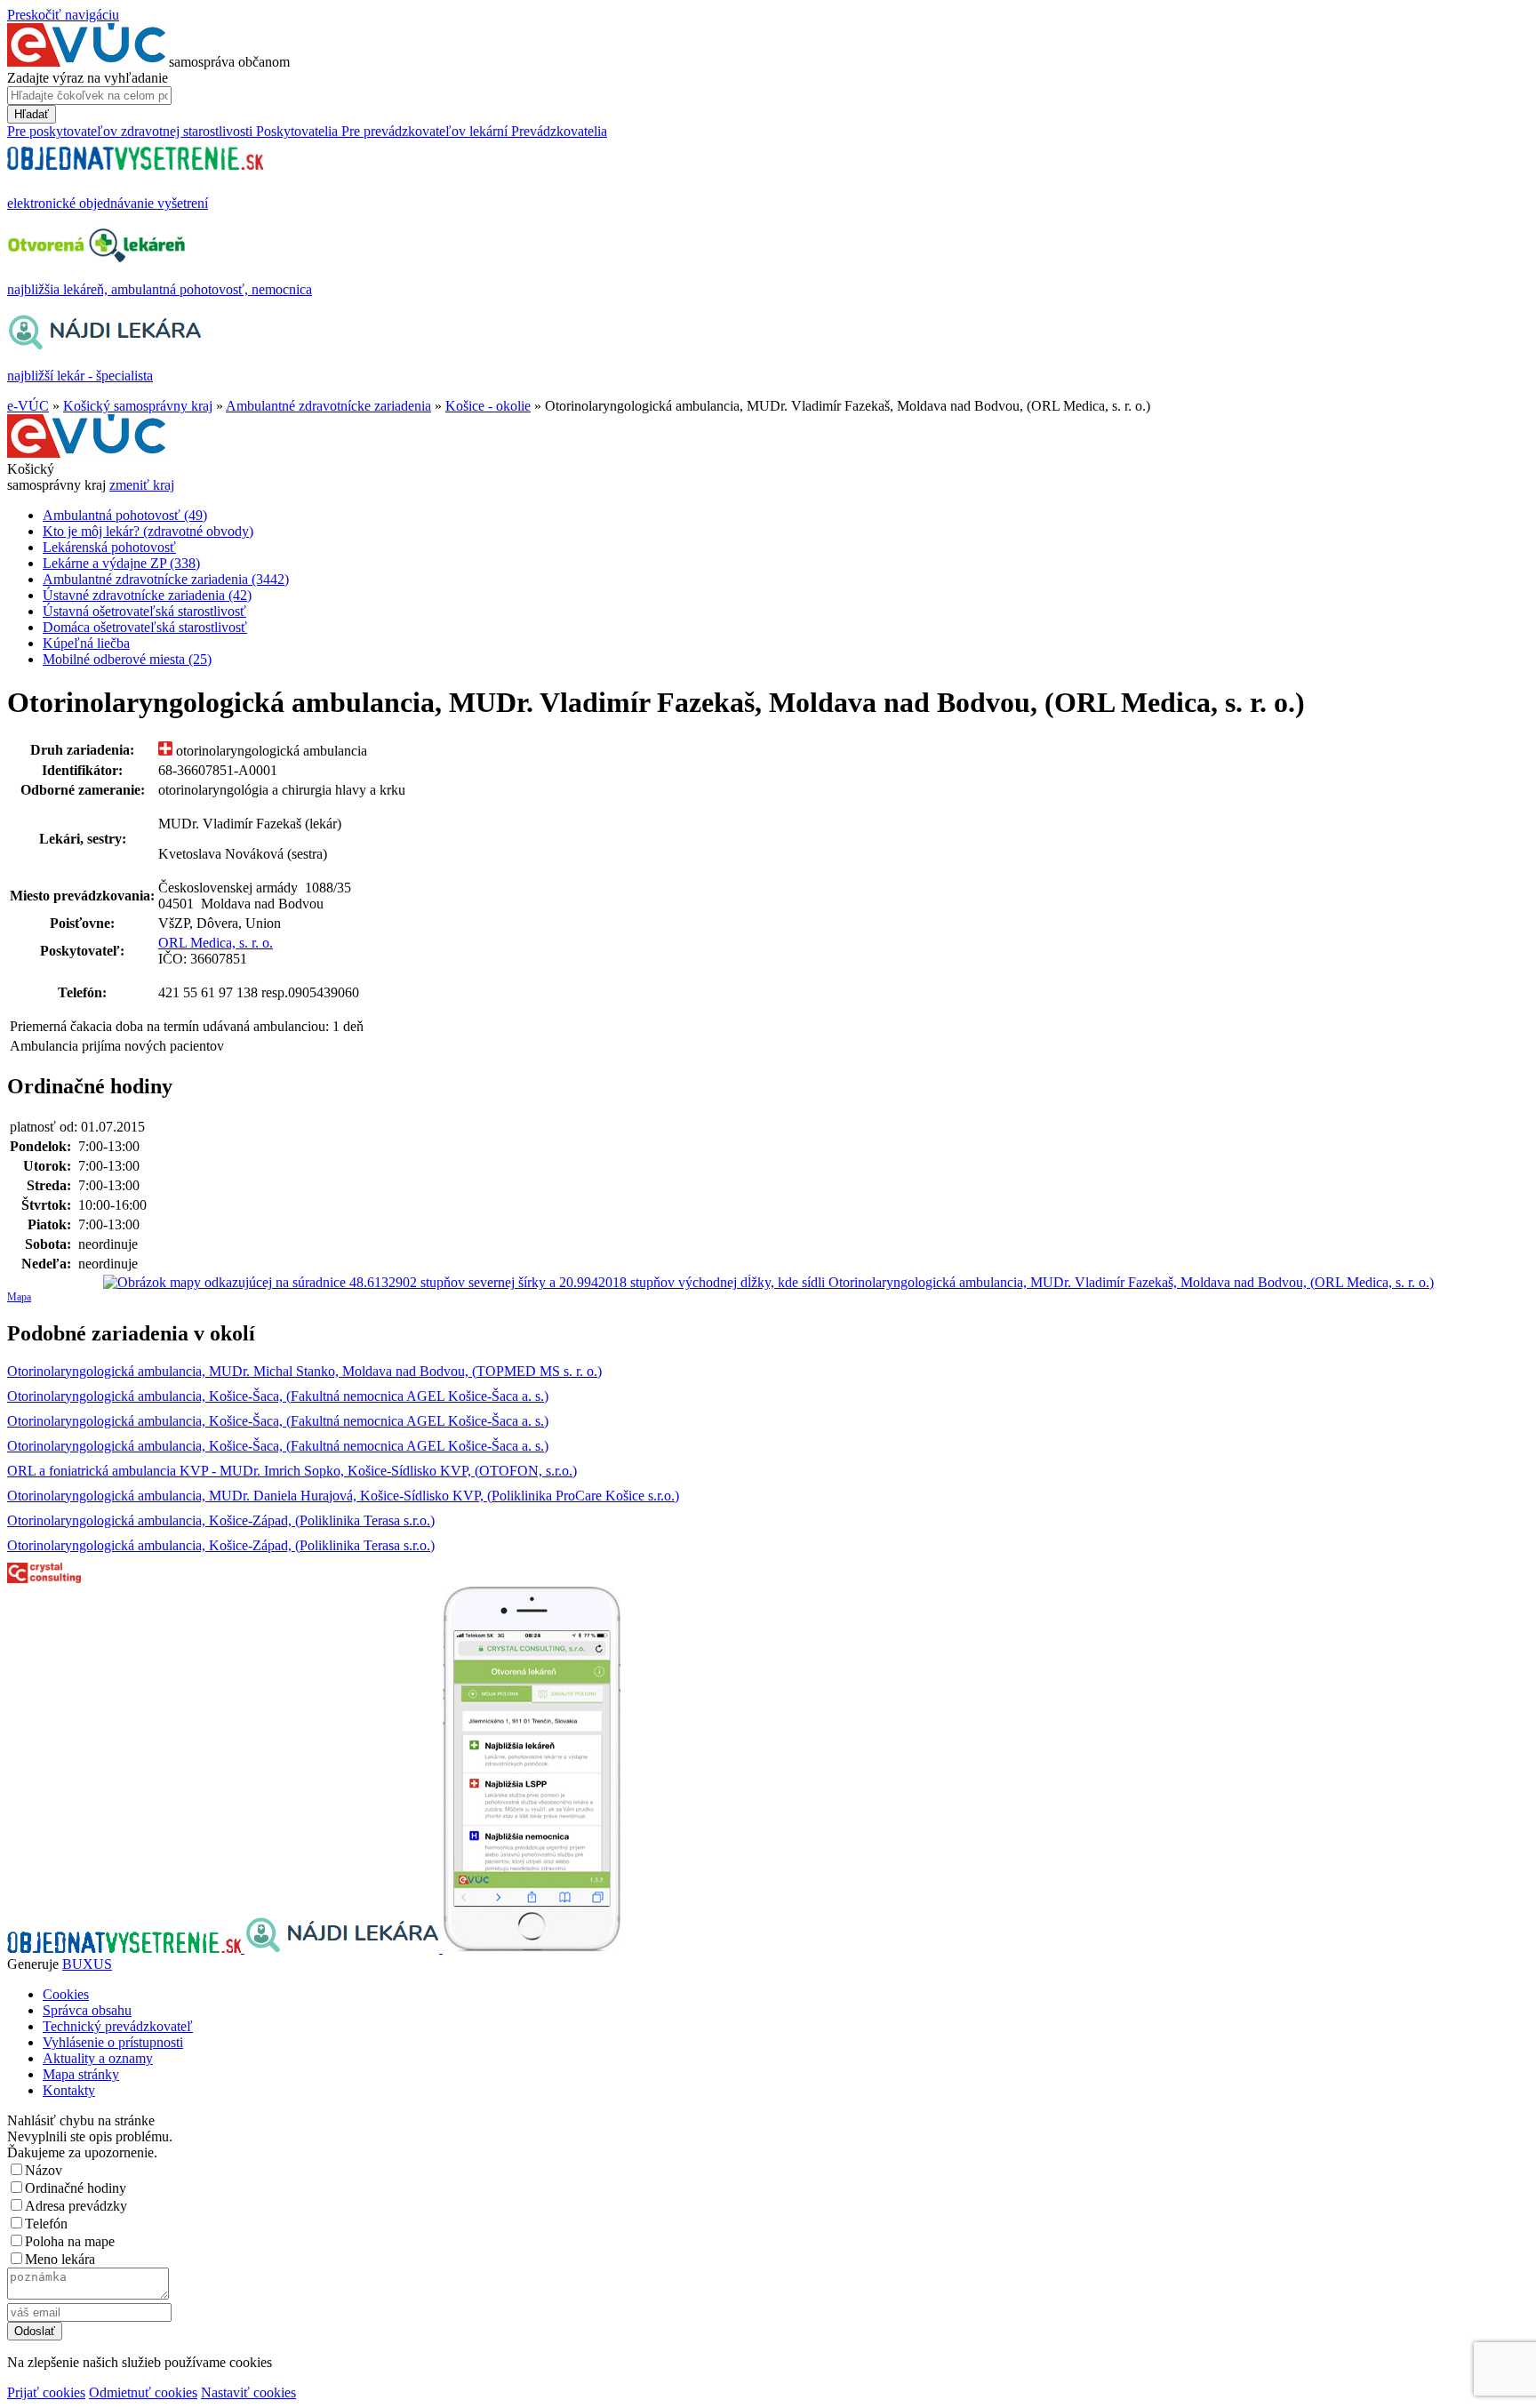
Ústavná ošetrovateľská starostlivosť (144, 611)
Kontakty (69, 2090)
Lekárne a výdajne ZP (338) (121, 563)
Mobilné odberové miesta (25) (127, 659)
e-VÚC (28, 406)
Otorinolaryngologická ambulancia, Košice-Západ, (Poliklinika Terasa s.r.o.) (221, 1520)
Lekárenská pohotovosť (109, 547)
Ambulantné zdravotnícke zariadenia (328, 406)
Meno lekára (60, 2259)
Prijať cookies (46, 2392)
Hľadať (32, 114)
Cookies (66, 1994)
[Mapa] (768, 1283)
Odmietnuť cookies (143, 2392)
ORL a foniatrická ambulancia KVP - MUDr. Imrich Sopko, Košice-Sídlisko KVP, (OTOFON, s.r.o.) (292, 1471)
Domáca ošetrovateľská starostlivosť (145, 627)
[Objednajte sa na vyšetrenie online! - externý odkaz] (126, 1948)
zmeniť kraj (142, 485)
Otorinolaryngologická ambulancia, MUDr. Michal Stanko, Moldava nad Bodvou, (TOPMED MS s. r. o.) (304, 1371)
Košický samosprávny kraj (138, 406)
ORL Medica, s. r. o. (216, 943)
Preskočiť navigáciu (63, 15)
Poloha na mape (70, 2241)
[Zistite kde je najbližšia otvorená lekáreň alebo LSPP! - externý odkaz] (532, 1948)
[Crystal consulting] (44, 1578)
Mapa (19, 1297)
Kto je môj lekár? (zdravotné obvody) (148, 531)
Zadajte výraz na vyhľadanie (88, 78)
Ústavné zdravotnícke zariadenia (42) (147, 595)
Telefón (46, 2224)
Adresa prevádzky (76, 2206)
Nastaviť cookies (248, 2392)
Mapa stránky (81, 2074)
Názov (44, 2170)
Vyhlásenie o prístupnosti (113, 2042)
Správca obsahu (87, 2010)
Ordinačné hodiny (76, 2188)
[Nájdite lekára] (344, 1948)
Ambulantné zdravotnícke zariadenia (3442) (166, 579)
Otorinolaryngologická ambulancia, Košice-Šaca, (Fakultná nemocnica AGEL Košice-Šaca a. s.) (278, 1396)
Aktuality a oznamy (98, 2058)
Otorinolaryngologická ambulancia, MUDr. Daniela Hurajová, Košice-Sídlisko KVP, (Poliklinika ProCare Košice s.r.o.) (343, 1496)
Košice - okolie (488, 406)
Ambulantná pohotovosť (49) (125, 515)
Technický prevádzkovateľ (118, 2026)
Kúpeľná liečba (86, 643)
